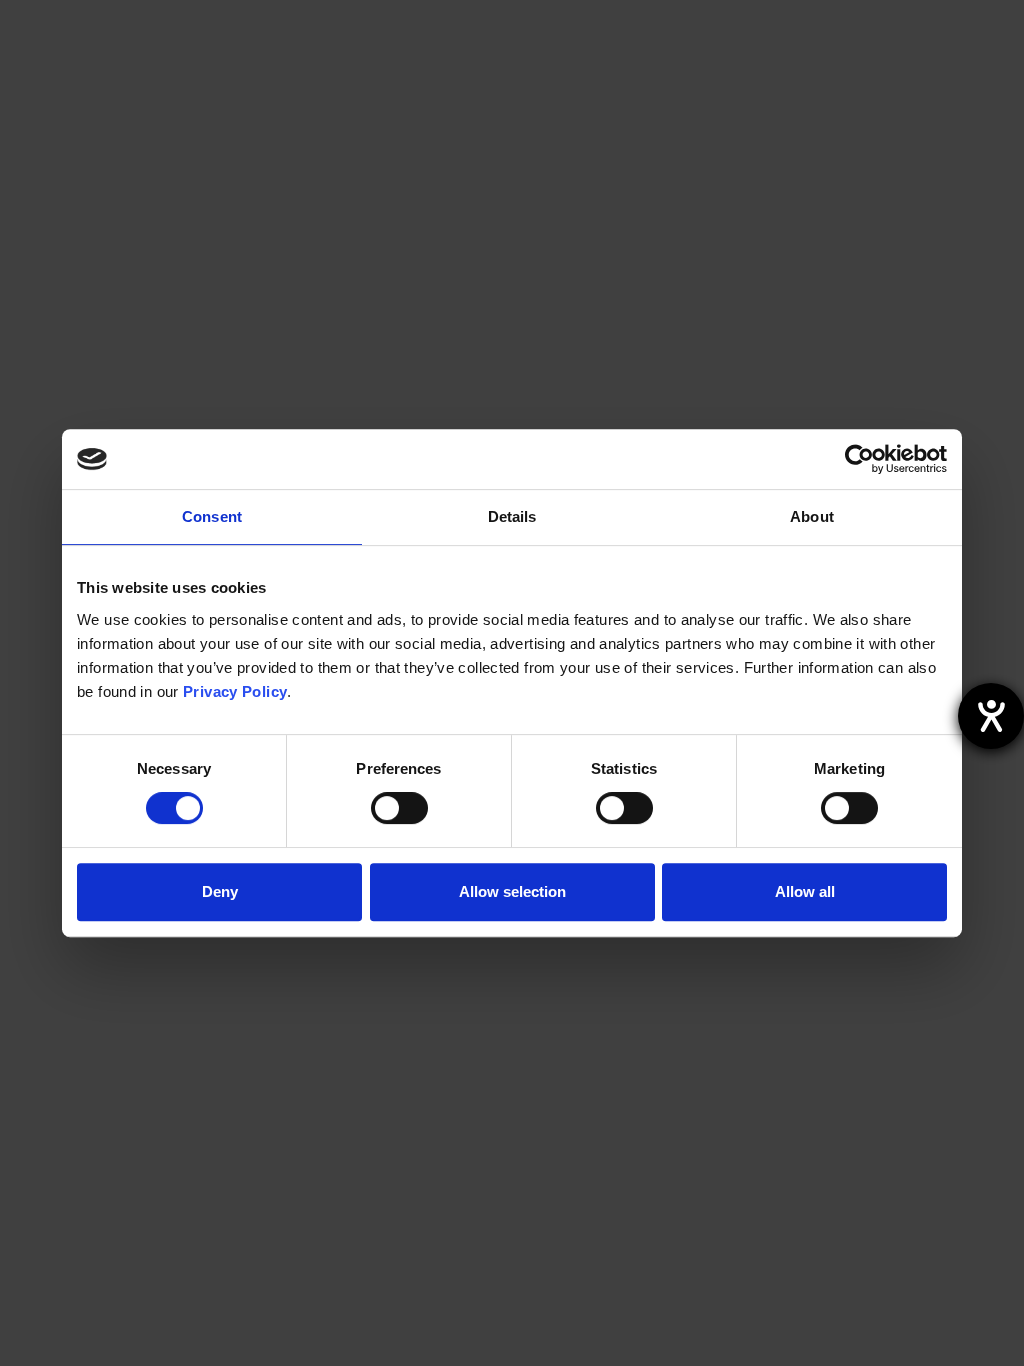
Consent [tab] (212, 516)
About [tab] (812, 516)
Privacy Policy (235, 691)
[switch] (399, 808)
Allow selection (512, 891)
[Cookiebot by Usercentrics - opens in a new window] (859, 459)
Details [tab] (512, 516)
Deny (220, 891)
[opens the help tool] (991, 716)
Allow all (805, 891)
